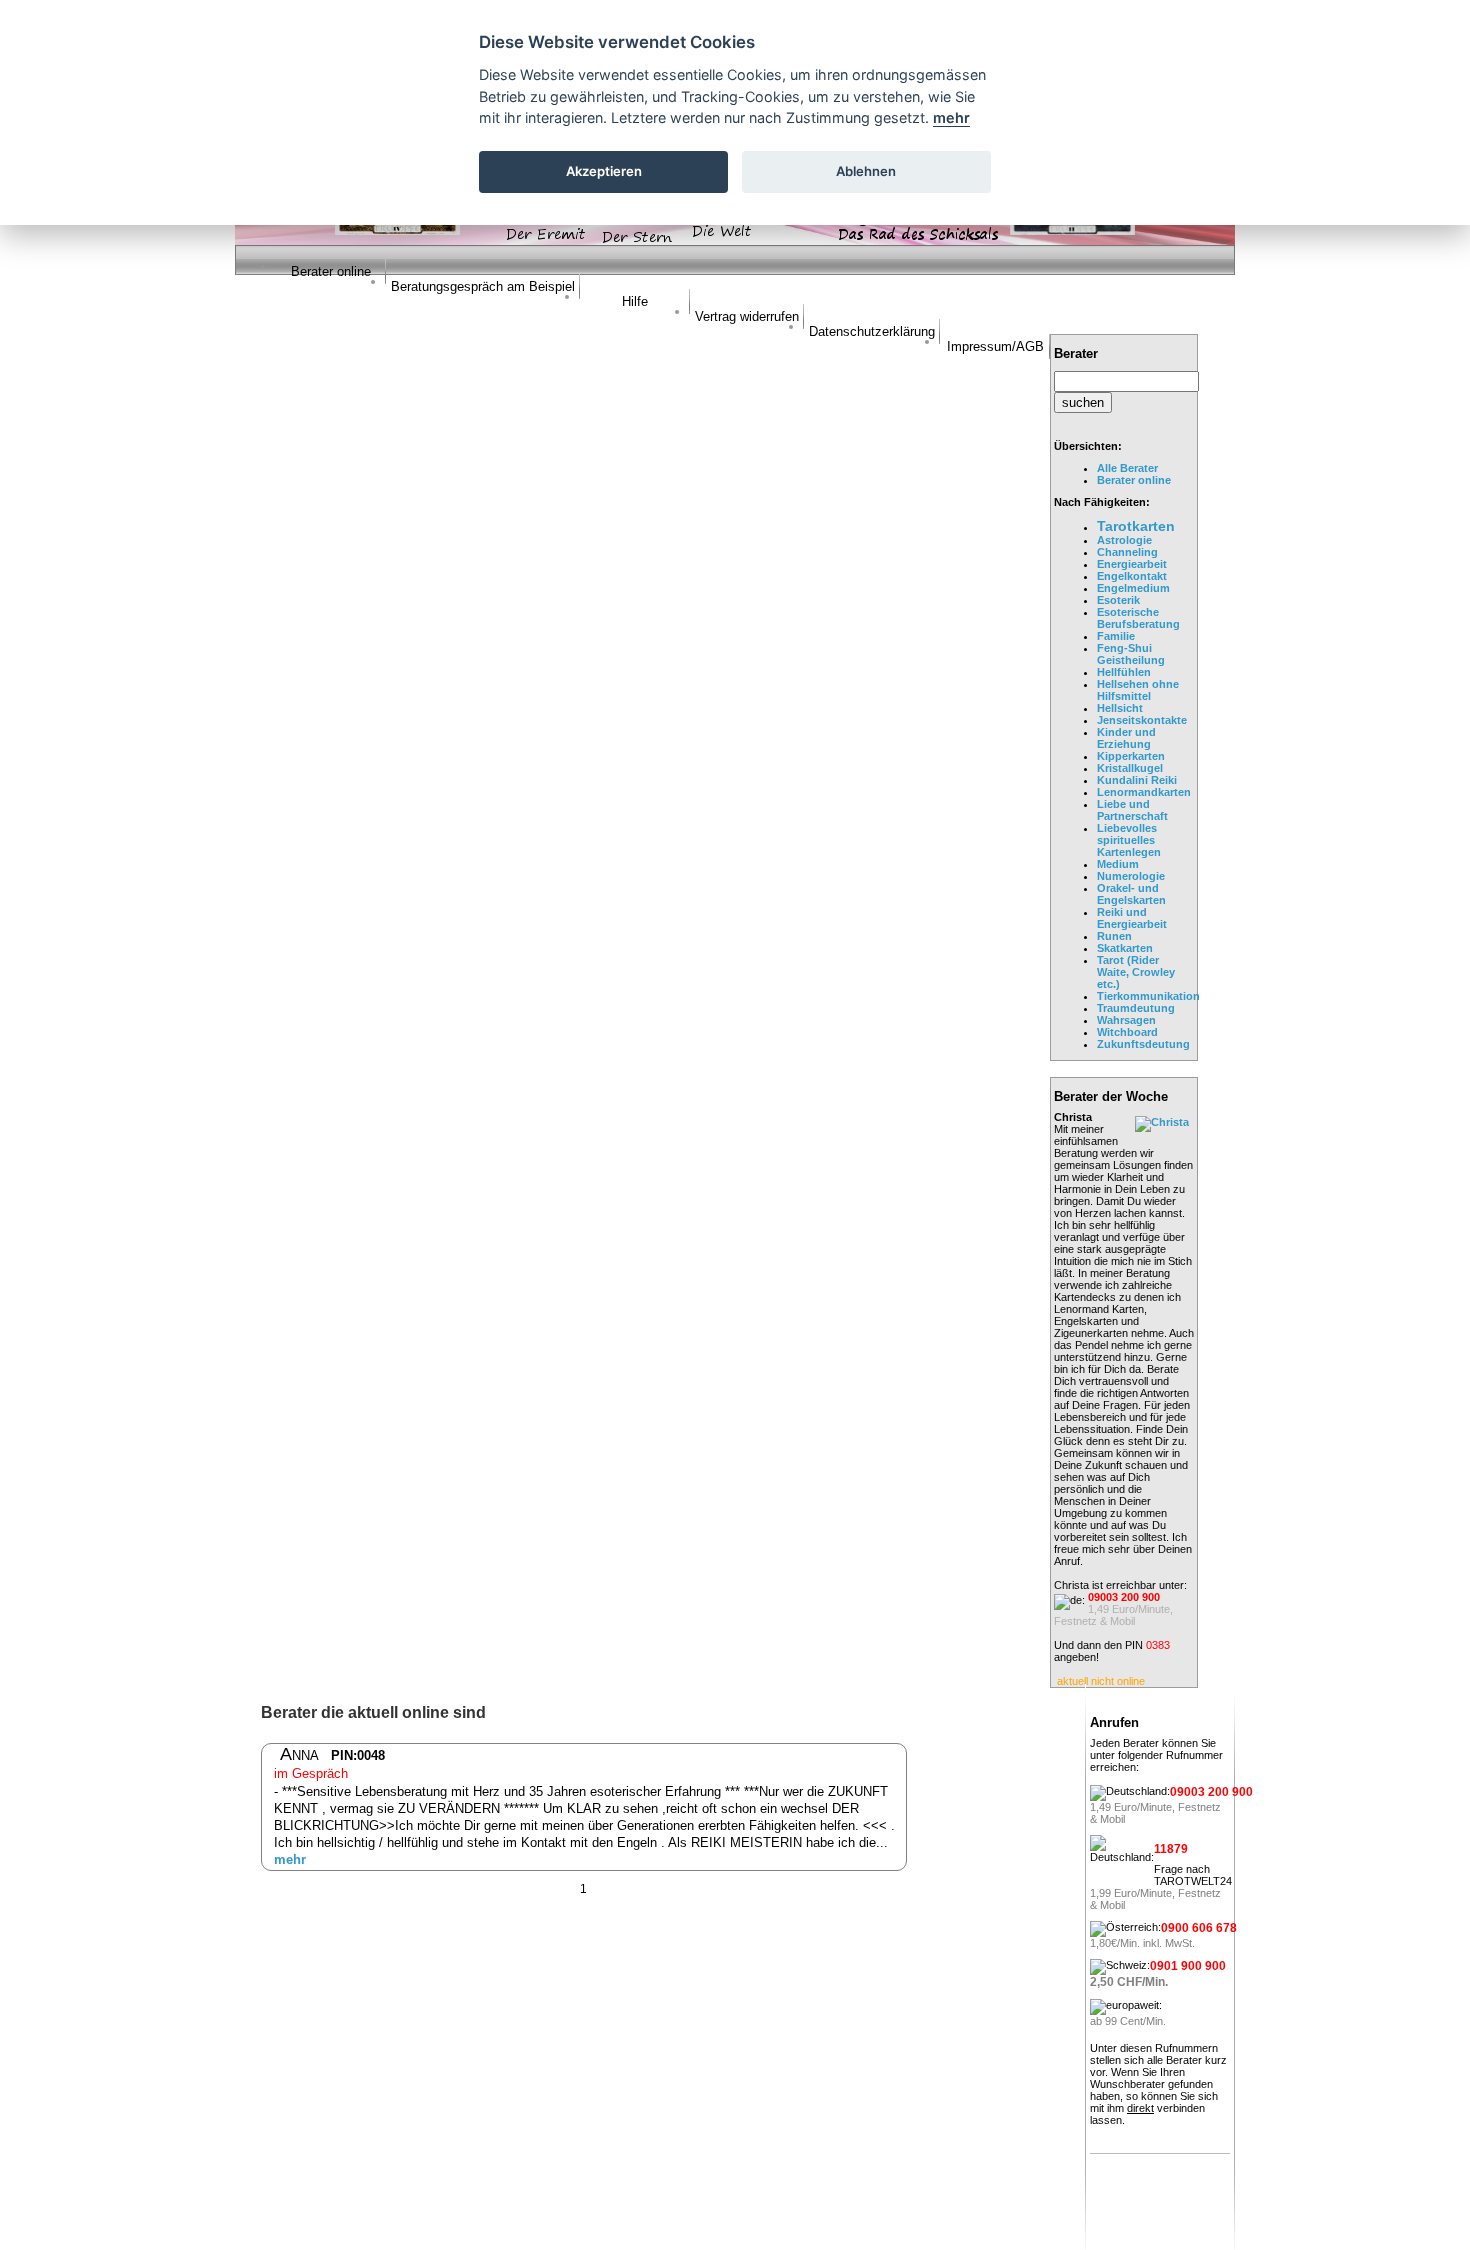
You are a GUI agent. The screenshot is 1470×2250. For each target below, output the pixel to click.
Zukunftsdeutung (1143, 1044)
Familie (1116, 636)
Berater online (331, 271)
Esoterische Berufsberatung (1138, 618)
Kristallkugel (1130, 768)
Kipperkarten (1131, 756)
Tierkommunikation (1148, 996)
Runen (1114, 936)
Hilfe (635, 301)
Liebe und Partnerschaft (1132, 810)
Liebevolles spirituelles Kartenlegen (1129, 840)
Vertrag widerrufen (747, 316)
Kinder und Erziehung (1126, 738)
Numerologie (1131, 876)
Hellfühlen (1124, 672)
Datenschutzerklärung (872, 331)
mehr (290, 1859)
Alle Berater (1127, 468)
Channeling (1127, 552)
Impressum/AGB (995, 346)
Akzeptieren (604, 171)
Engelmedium (1133, 588)
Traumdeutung (1136, 1008)
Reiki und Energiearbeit (1132, 918)
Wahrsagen (1126, 1020)
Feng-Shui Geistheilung (1131, 654)
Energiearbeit (1132, 564)
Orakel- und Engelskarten (1131, 894)
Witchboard (1127, 1032)
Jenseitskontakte (1142, 720)
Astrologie (1124, 540)
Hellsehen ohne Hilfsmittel (1138, 690)
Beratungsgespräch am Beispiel (483, 286)
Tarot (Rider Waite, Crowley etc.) (1136, 972)
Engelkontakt (1132, 576)
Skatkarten (1125, 948)
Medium (1118, 864)
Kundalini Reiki (1137, 780)
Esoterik (1118, 600)
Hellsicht (1120, 708)
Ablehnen (866, 171)
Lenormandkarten (1144, 792)
